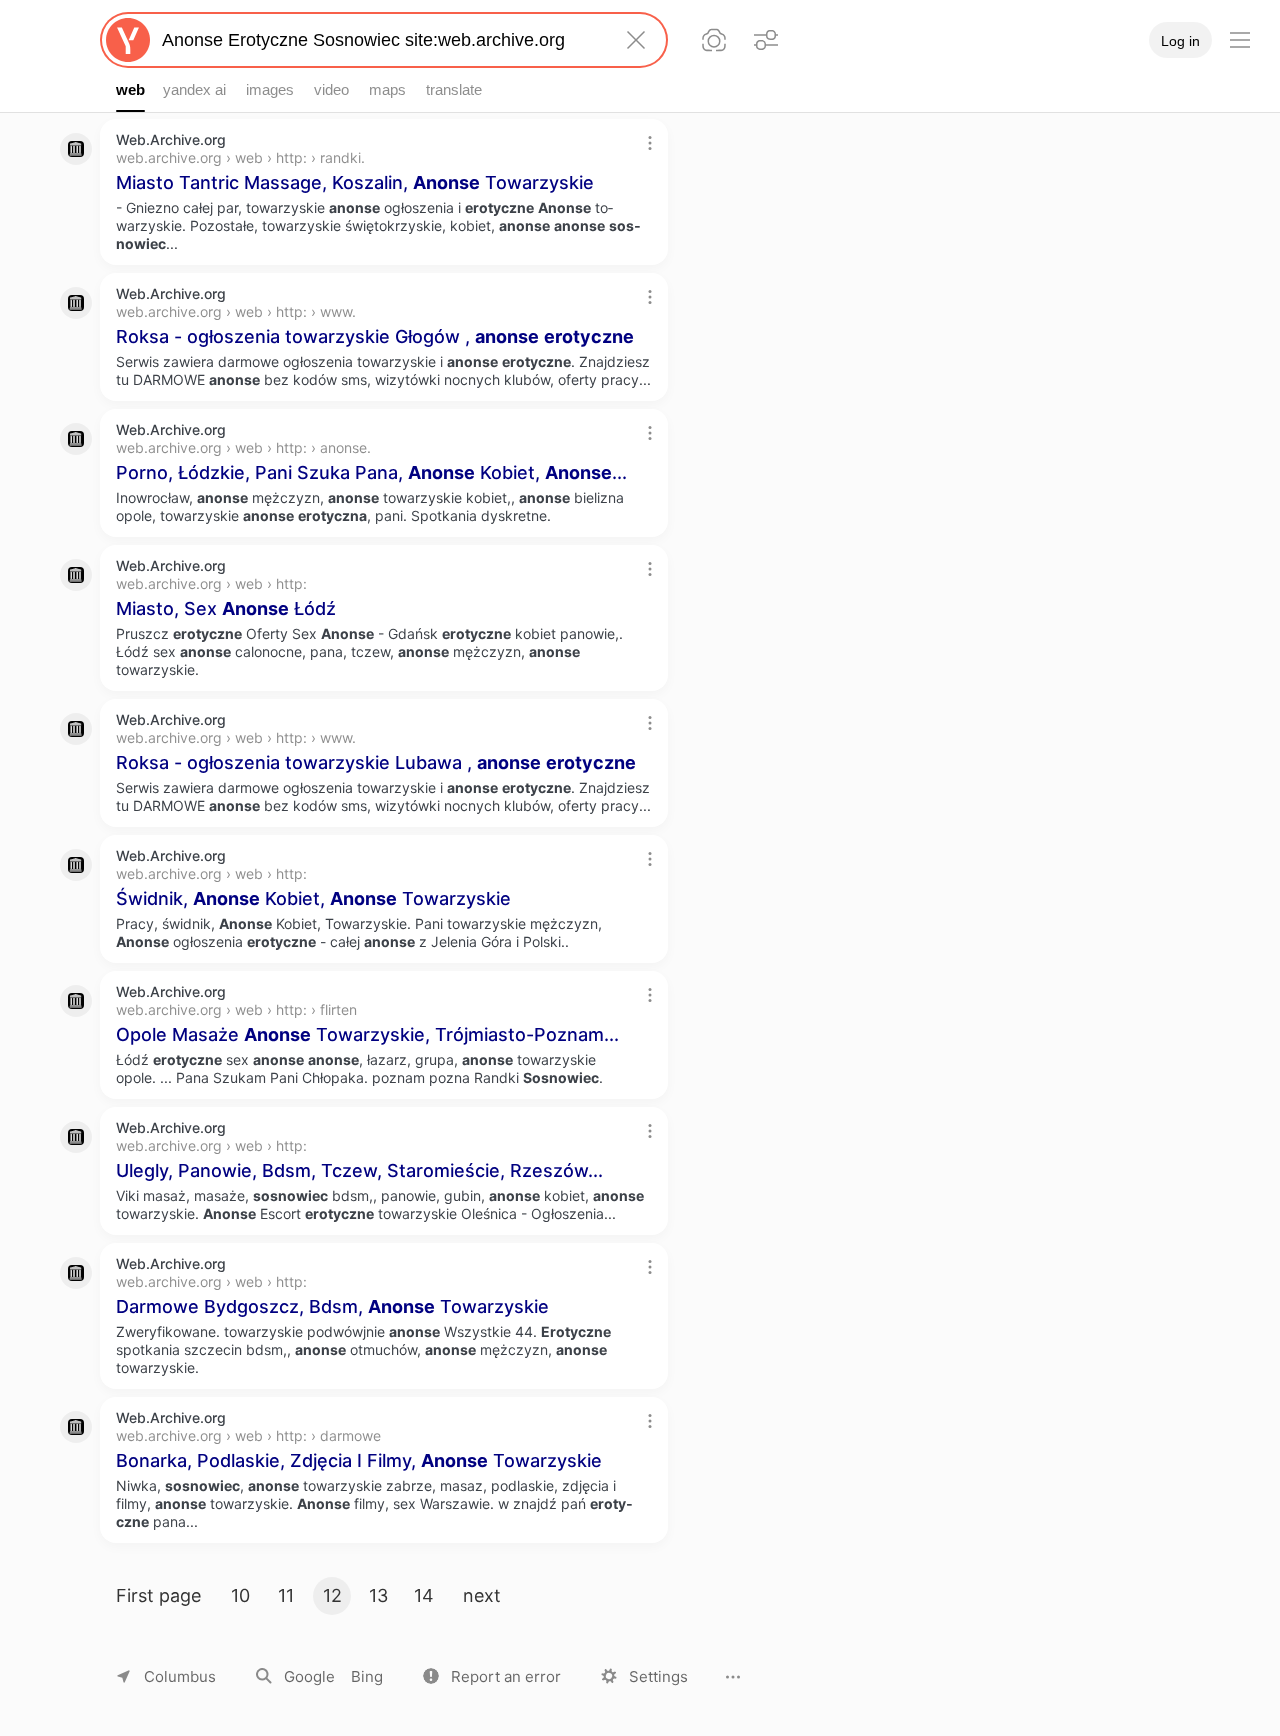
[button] (492, 1676)
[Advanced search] (766, 40)
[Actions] (650, 143)
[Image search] (714, 40)
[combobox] (380, 40)
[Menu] (1240, 40)
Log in (1180, 41)
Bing (367, 1676)
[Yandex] (128, 40)
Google (309, 1676)
